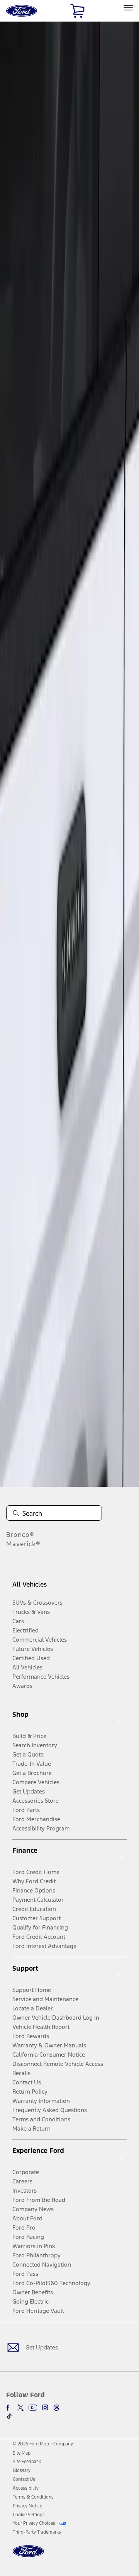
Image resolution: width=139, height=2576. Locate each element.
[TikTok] (9, 2416)
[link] (22, 2453)
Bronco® (20, 1535)
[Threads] (56, 2408)
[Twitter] (20, 2408)
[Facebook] (9, 2408)
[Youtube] (33, 2408)
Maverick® (23, 1544)
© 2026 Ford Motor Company (43, 2444)
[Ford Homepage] (28, 2556)
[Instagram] (45, 2408)
